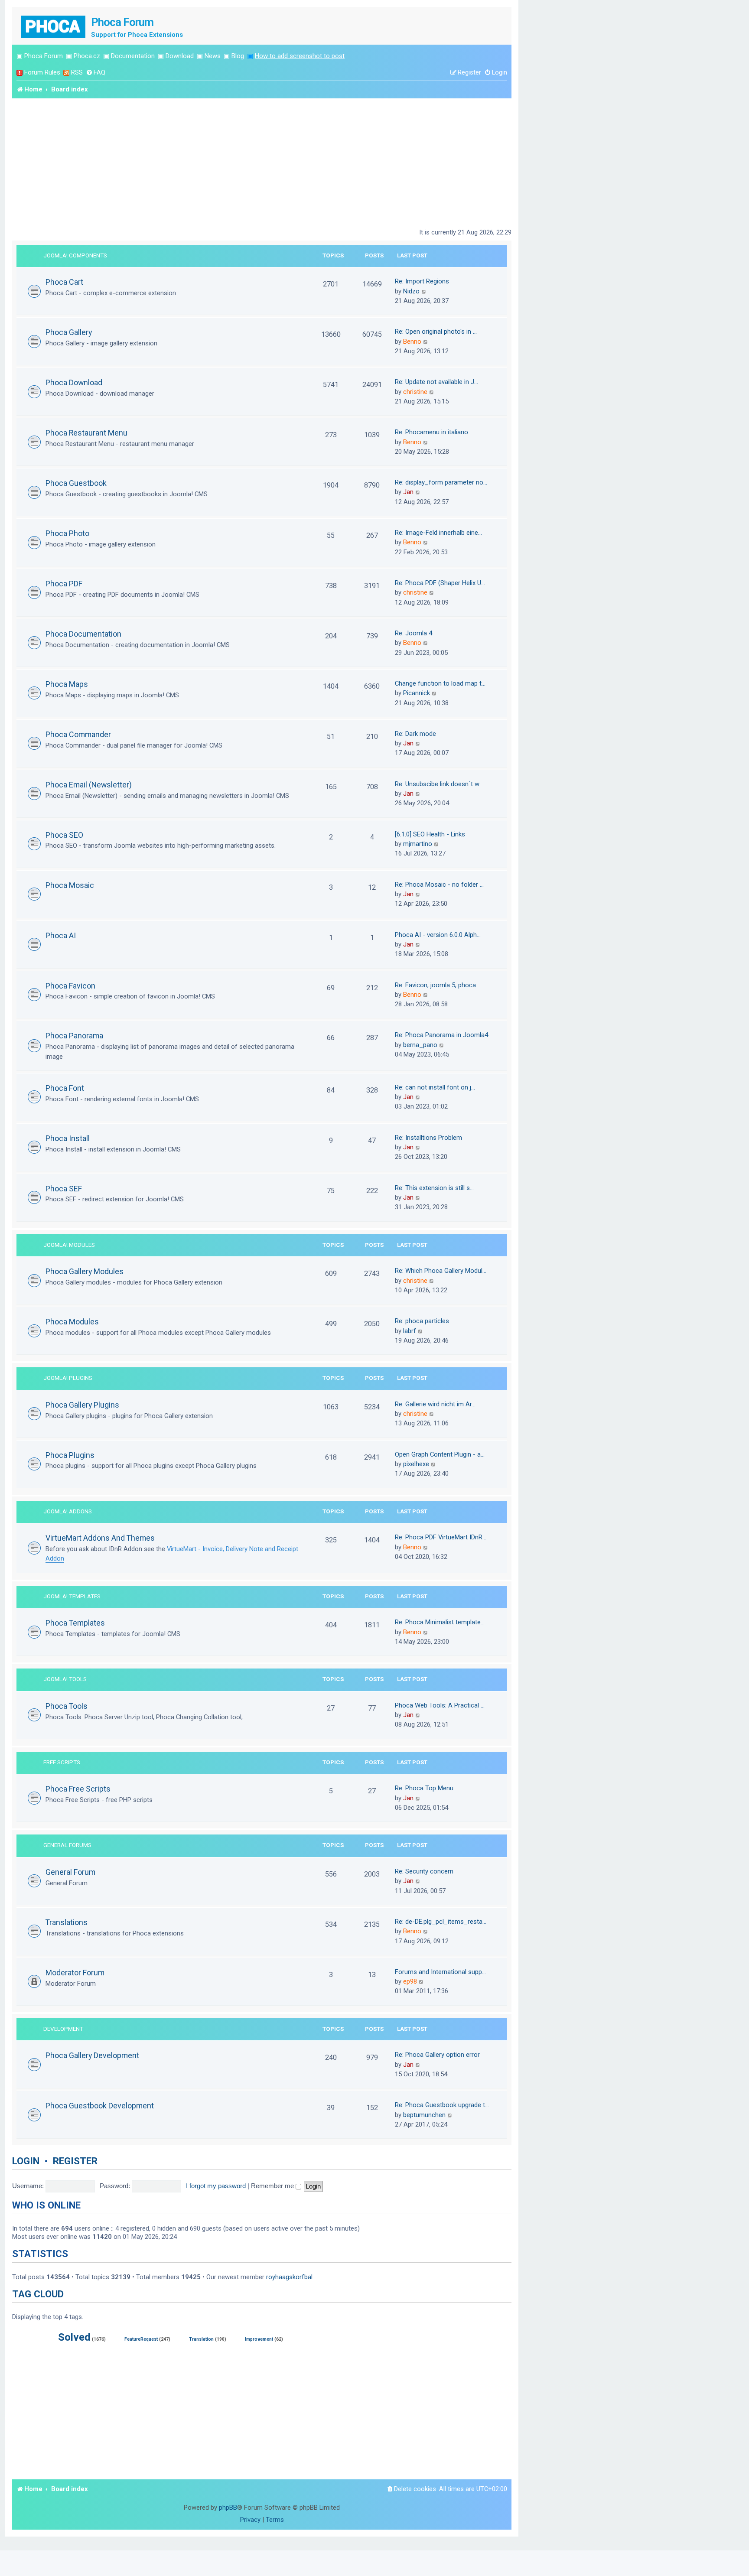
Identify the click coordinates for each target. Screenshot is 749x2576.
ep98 (410, 1981)
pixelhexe (416, 1464)
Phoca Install (68, 1138)
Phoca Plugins (70, 1455)
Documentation (133, 56)
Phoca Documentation (83, 634)
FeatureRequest (141, 2339)
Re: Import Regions (422, 281)
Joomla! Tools (65, 1679)
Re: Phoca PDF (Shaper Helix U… (440, 583)
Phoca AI (61, 935)
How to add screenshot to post (300, 56)
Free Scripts (62, 1762)
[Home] (54, 26)
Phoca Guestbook (76, 483)
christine (415, 392)
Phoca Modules (72, 1322)
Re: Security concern (424, 1871)
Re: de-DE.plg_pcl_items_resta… (441, 1922)
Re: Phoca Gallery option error (437, 2055)
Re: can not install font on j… (435, 1087)
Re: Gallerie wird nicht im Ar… (435, 1404)
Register (75, 2161)
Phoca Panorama (74, 1036)
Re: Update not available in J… (436, 382)
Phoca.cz (87, 56)
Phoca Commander (78, 734)
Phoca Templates (75, 1623)
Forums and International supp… (440, 1972)
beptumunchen (424, 2115)
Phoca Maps (67, 684)
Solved (74, 2337)
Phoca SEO (64, 835)
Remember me (273, 2186)
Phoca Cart (64, 282)
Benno (412, 342)
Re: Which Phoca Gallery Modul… (441, 1271)
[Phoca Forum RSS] (66, 73)
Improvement (259, 2339)
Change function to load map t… (440, 683)
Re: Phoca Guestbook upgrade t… (442, 2105)
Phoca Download (74, 382)
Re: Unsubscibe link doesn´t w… (439, 784)
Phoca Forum (44, 56)
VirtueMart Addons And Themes (100, 1538)
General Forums (67, 1845)
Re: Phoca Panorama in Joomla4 (441, 1035)
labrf (410, 1331)
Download (180, 56)
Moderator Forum (75, 1973)
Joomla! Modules (69, 1245)
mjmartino (418, 844)
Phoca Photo (67, 533)
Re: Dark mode (415, 734)
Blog (238, 56)
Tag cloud (38, 2294)
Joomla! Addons (68, 1511)
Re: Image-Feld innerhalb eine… (438, 533)
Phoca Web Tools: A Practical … (440, 1705)
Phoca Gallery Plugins (82, 1405)
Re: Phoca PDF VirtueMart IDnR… (441, 1537)
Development (63, 2029)
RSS (77, 72)
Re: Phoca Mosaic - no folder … (439, 885)
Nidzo (411, 291)
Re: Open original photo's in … (436, 332)
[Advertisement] (262, 163)
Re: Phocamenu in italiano (431, 432)
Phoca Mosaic (70, 885)
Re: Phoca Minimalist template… (440, 1622)
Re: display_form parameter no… (441, 482)
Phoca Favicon (70, 986)
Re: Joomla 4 (414, 633)
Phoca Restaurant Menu (86, 433)
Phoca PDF (64, 584)
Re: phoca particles (422, 1321)
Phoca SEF (64, 1189)
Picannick (417, 693)
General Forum (70, 1872)
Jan (408, 492)
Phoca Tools (67, 1706)
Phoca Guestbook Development (100, 2106)
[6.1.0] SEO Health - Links (430, 834)
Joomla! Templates (72, 1596)
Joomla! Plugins (68, 1378)
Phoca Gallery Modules (85, 1271)
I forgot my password (216, 2186)
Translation (201, 2339)
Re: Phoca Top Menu (424, 1788)
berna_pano (420, 1045)
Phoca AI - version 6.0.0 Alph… (438, 935)
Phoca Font (65, 1088)
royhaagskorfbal (289, 2277)
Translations (67, 1922)
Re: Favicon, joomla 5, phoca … (438, 985)
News (213, 56)
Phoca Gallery (69, 332)
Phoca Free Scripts (78, 1789)
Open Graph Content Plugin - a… (440, 1454)
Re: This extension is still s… (434, 1188)
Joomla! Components (75, 255)
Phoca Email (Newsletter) (89, 785)
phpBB (228, 2508)
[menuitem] (96, 73)
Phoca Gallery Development (92, 2055)
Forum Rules (42, 72)
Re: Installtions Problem (428, 1138)
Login (26, 2161)
